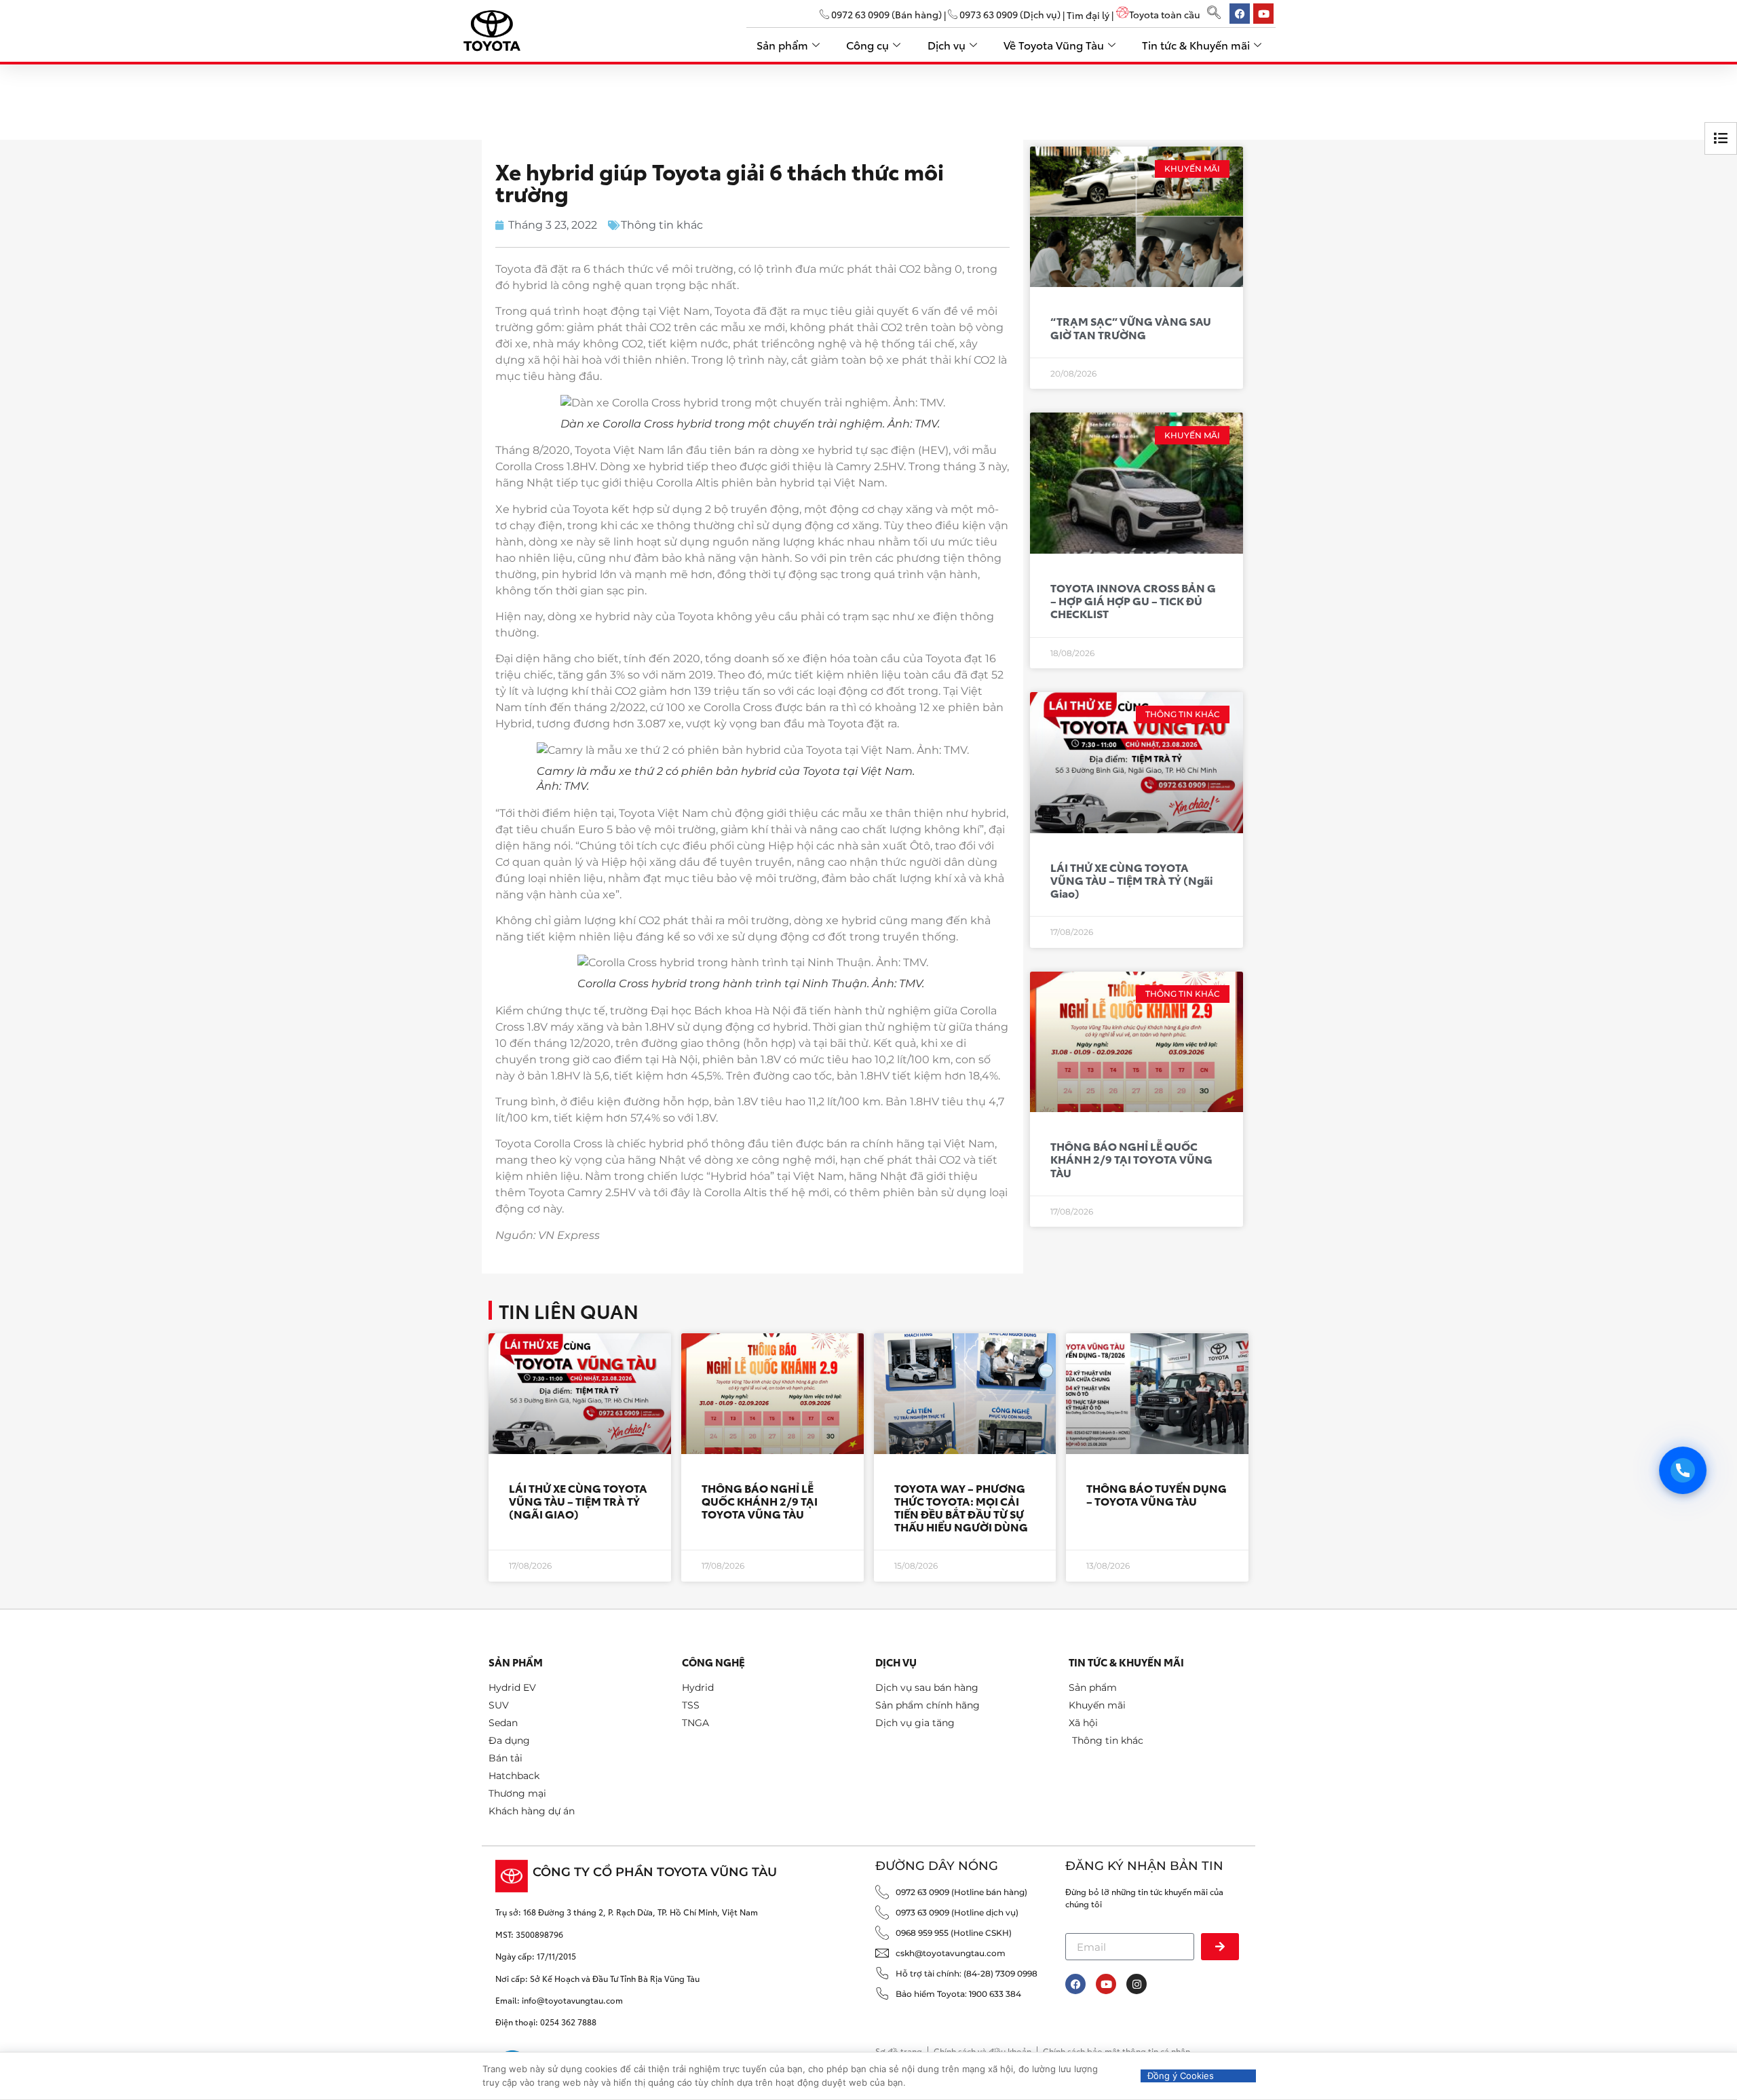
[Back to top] (1705, 2034)
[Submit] (1220, 1947)
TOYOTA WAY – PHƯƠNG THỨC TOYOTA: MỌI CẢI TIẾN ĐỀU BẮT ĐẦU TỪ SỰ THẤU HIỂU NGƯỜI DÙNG (961, 1507)
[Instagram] (1137, 1984)
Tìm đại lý (1088, 14)
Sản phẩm (782, 44)
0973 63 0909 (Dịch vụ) (1009, 14)
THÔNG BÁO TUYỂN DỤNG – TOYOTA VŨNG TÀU (1157, 1494)
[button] (1214, 14)
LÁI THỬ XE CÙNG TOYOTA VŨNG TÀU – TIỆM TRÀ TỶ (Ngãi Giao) (1131, 880)
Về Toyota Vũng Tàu (1054, 44)
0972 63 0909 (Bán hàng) (885, 14)
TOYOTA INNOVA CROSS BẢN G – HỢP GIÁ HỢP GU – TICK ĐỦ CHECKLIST (1133, 600)
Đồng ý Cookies (1181, 2076)
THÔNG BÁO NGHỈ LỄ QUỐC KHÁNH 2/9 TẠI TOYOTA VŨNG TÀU (1131, 1159)
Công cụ (867, 44)
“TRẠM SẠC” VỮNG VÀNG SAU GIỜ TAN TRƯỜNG (1131, 327)
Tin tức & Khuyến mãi (1196, 44)
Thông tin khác (662, 225)
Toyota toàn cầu (1165, 14)
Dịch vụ (947, 44)
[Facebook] (1075, 1984)
